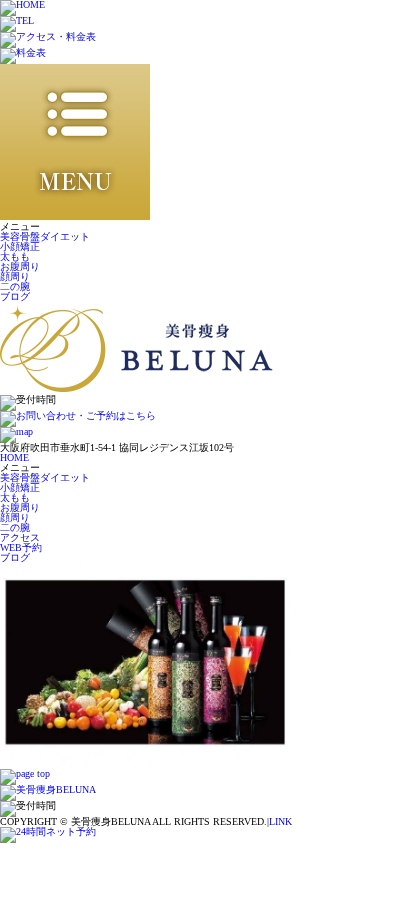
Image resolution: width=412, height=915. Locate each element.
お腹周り (20, 266)
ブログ (15, 296)
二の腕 (15, 286)
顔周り (15, 276)
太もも (15, 256)
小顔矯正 (20, 246)
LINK (280, 821)
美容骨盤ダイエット (45, 236)
